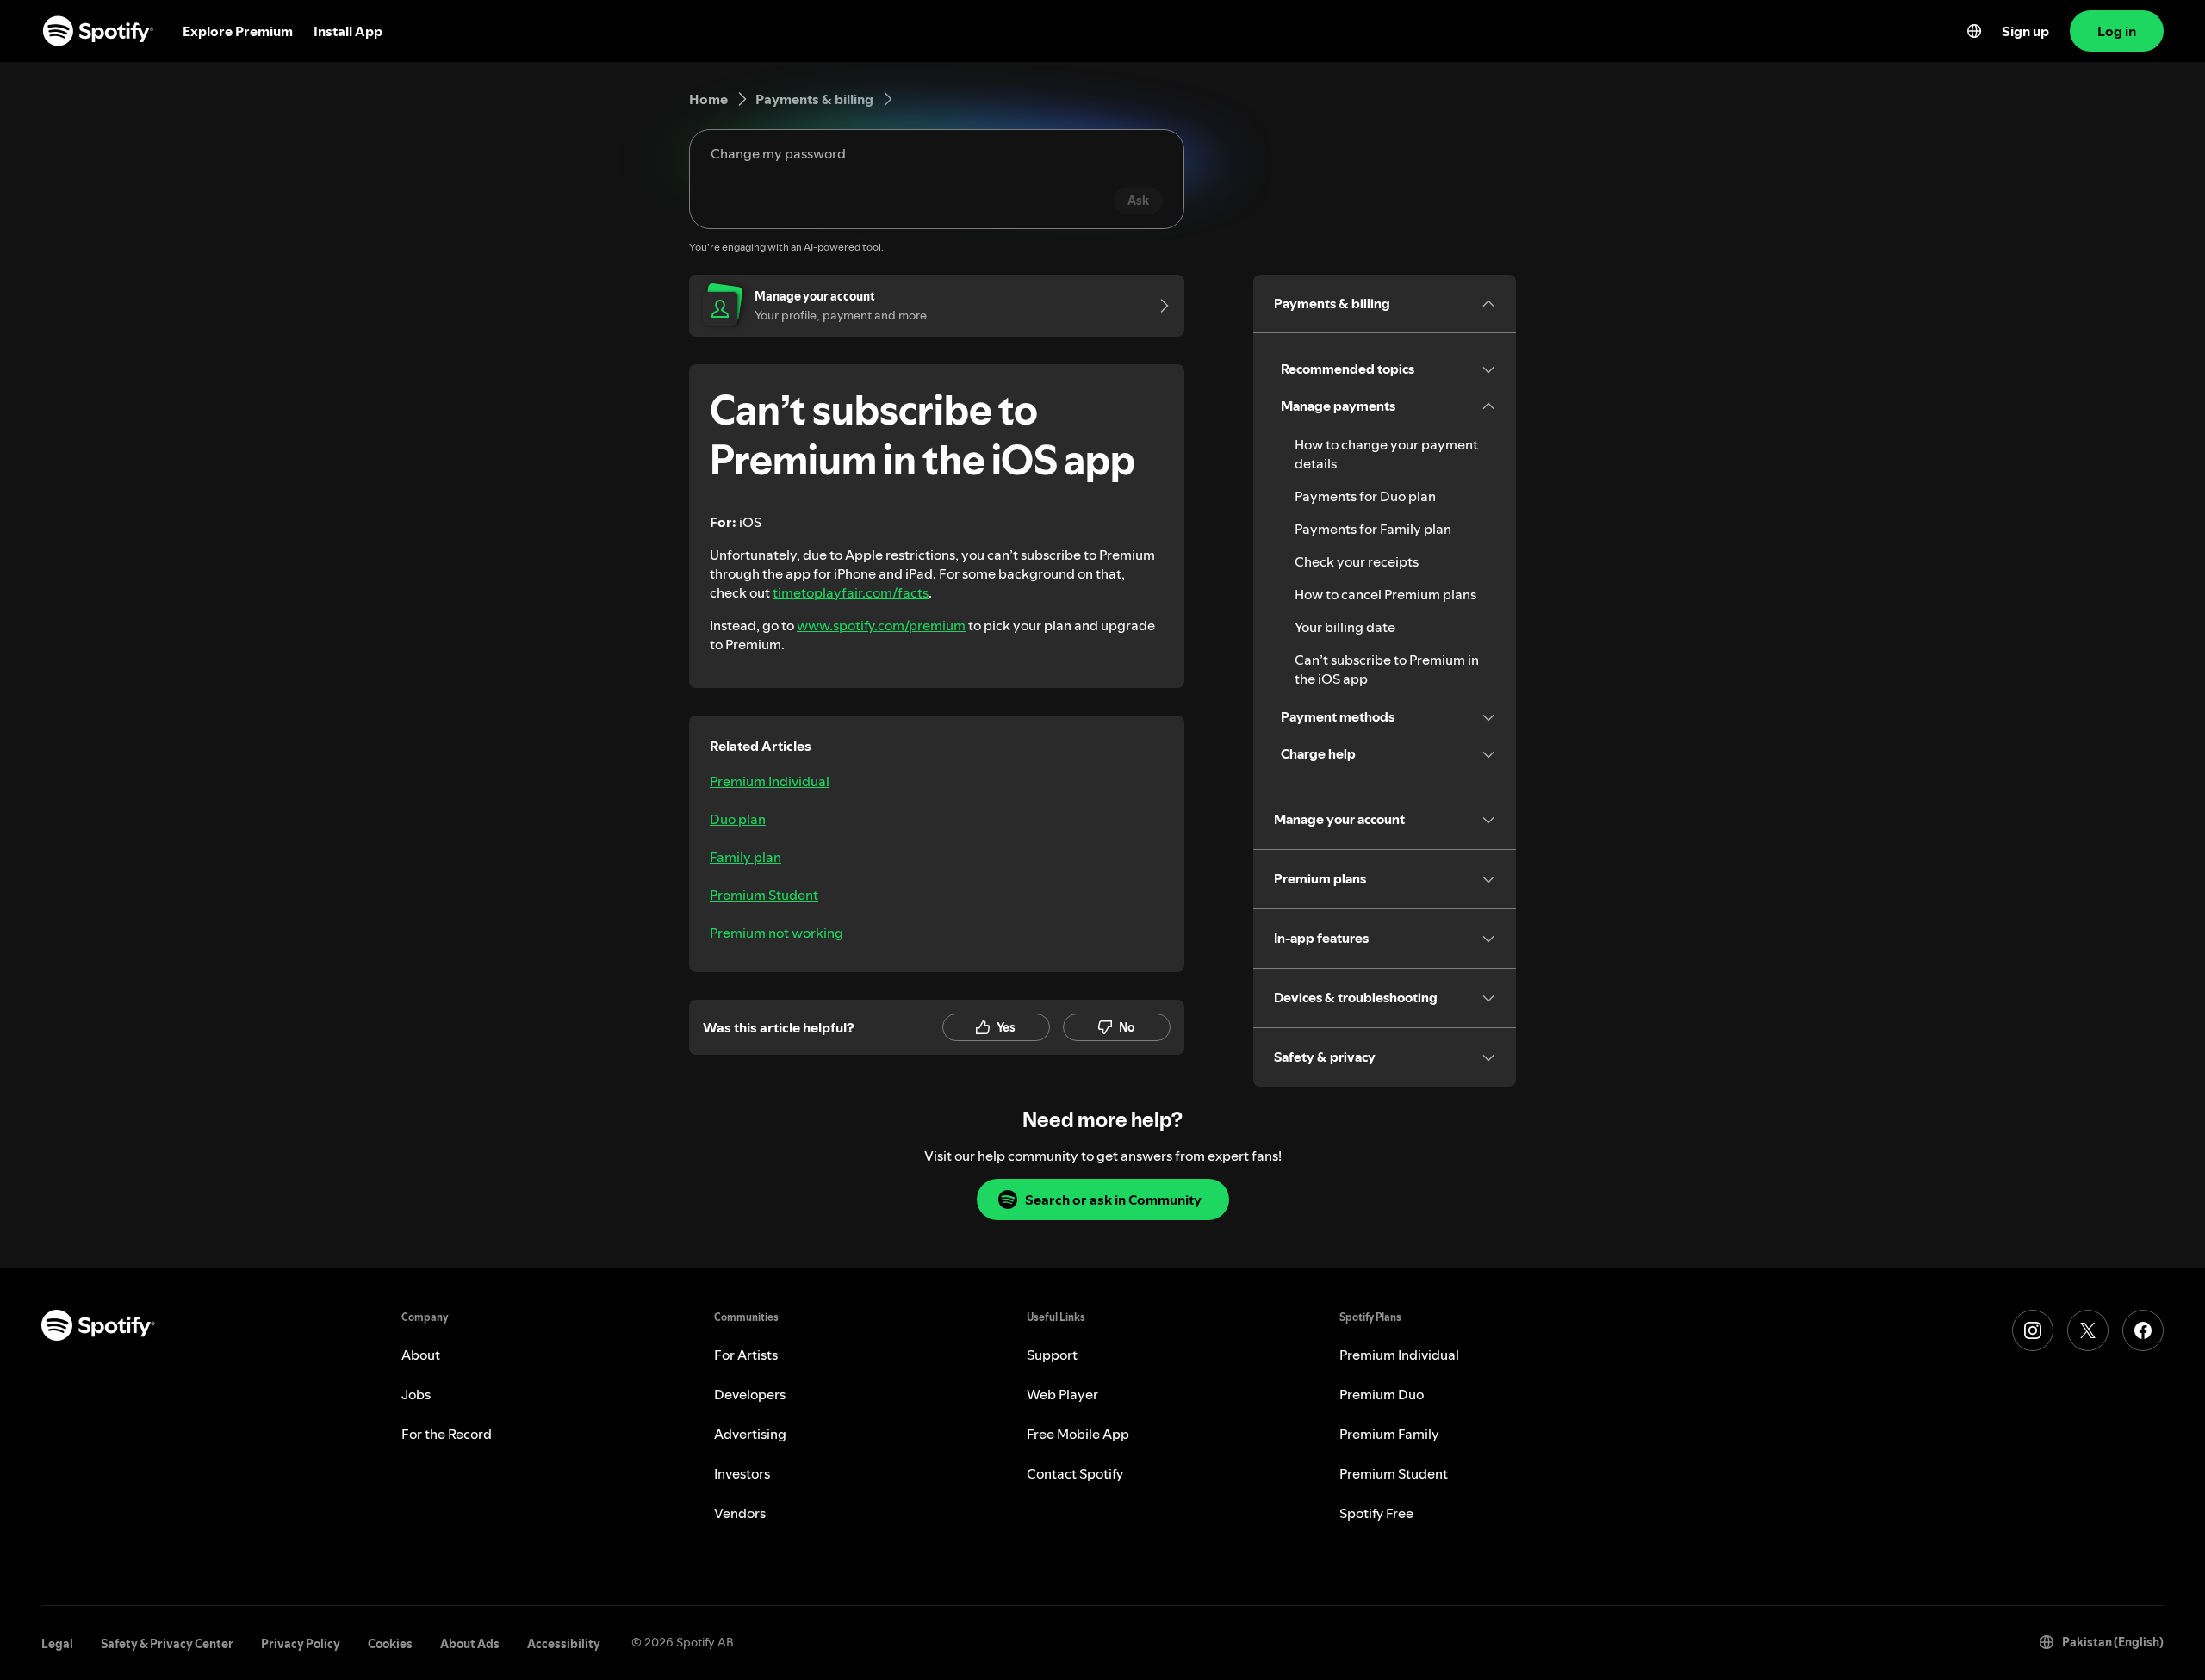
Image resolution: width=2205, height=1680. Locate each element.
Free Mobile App (1078, 1434)
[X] (2088, 1330)
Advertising (750, 1434)
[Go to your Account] (1158, 306)
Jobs (416, 1394)
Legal (57, 1644)
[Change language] (1974, 31)
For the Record (447, 1434)
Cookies (390, 1644)
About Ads (470, 1644)
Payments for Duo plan (1365, 496)
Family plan (745, 857)
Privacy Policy (301, 1644)
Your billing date (1345, 627)
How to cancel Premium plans (1385, 594)
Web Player (1062, 1394)
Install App (348, 31)
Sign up (2025, 31)
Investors (742, 1473)
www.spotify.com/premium (881, 625)
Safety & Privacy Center (167, 1644)
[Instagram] (2033, 1330)
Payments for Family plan (1373, 529)
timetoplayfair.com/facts (851, 592)
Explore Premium (238, 31)
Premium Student (764, 895)
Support (1052, 1355)
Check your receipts (1357, 561)
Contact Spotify (1075, 1473)
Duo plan (738, 819)
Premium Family (1389, 1434)
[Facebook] (2143, 1330)
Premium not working (776, 933)
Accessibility (564, 1644)
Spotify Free (1376, 1513)
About (421, 1355)
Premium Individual (770, 781)
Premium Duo (1382, 1394)
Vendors (740, 1513)
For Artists (746, 1355)
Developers (750, 1394)
